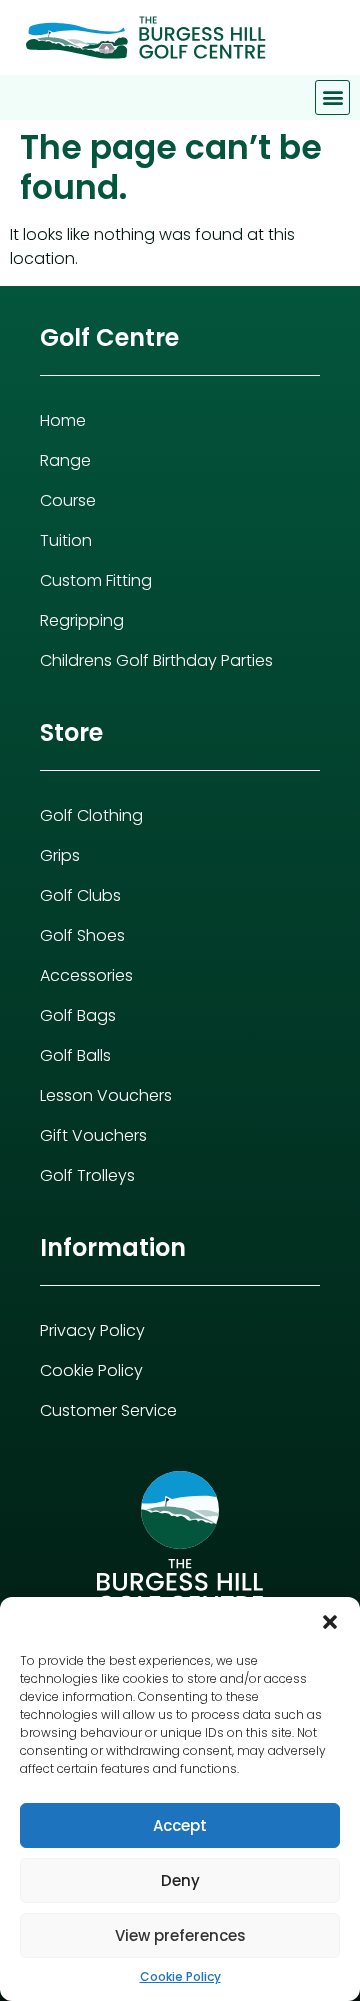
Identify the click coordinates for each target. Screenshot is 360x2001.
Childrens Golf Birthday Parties (156, 660)
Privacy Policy (92, 1330)
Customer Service (108, 1410)
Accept (180, 1825)
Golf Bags (78, 1015)
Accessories (86, 975)
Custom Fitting (96, 580)
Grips (60, 855)
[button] (330, 1622)
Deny (180, 1880)
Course (68, 500)
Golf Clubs (80, 895)
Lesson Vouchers (106, 1095)
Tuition (66, 540)
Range (65, 460)
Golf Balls (75, 1055)
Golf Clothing (91, 815)
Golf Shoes (82, 935)
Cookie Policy (180, 1976)
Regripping (82, 620)
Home (63, 420)
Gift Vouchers (93, 1135)
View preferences (180, 1935)
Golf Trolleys (87, 1175)
